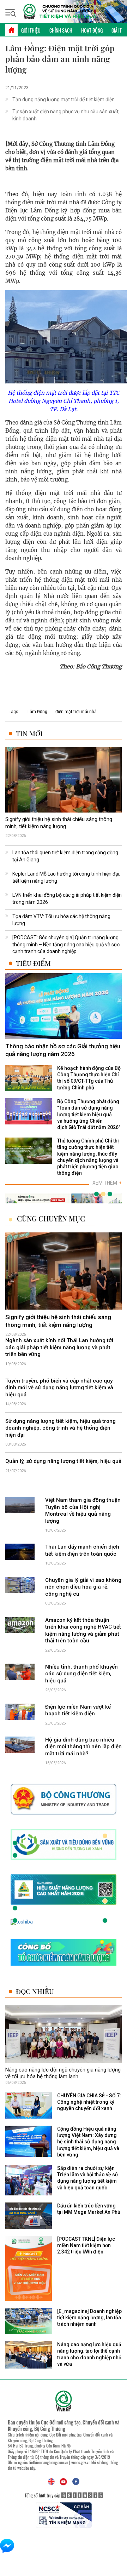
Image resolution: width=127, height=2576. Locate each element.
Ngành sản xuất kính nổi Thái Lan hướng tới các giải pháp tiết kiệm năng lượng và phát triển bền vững (59, 1347)
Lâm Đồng (37, 712)
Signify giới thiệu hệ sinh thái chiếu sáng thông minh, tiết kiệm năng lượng (59, 823)
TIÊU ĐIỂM (33, 963)
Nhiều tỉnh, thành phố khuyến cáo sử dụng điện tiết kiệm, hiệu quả (81, 1674)
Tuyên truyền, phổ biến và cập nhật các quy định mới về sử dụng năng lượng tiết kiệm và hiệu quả (59, 1388)
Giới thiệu (31, 30)
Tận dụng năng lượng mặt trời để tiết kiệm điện (64, 99)
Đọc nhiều (35, 1991)
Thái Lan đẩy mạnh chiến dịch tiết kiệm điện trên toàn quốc (82, 1550)
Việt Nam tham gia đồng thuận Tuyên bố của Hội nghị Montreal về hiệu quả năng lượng (83, 1511)
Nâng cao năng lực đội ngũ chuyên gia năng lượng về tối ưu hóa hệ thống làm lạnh (63, 2073)
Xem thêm (107, 1183)
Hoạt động (92, 30)
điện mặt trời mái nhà (76, 712)
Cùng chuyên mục (51, 1219)
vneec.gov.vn (81, 2462)
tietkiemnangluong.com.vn (48, 2462)
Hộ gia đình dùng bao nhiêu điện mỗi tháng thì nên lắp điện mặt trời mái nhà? (83, 1747)
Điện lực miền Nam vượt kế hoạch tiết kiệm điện (78, 1710)
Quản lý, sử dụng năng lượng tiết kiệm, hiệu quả (63, 1461)
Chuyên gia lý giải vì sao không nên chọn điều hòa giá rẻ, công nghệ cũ (83, 1587)
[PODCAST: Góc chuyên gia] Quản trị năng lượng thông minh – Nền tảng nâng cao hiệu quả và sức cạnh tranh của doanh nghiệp (66, 944)
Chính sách (61, 30)
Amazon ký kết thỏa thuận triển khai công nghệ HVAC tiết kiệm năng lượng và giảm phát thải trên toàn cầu (83, 1631)
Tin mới (29, 733)
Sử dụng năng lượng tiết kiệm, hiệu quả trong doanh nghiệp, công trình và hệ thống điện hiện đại (61, 1428)
